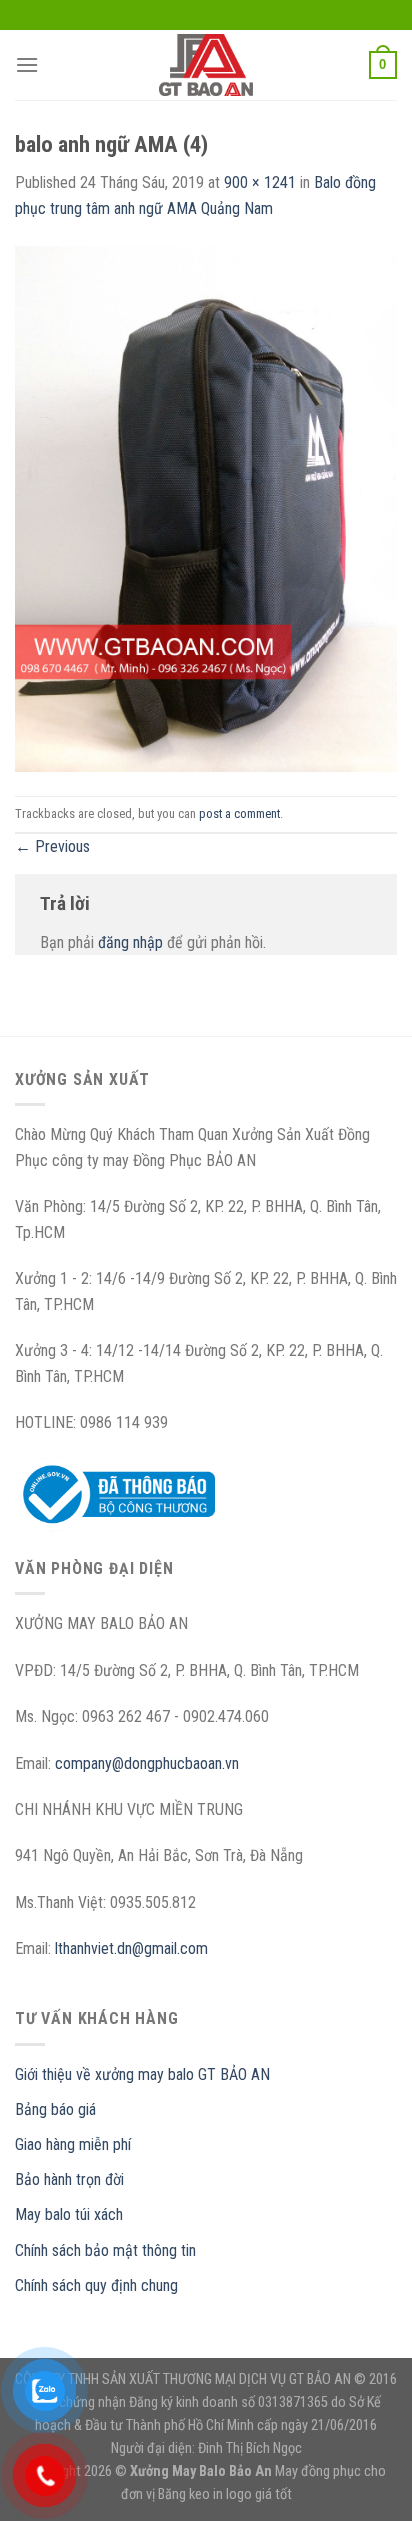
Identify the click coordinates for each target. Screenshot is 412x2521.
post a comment (239, 813)
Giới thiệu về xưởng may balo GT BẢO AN (142, 2074)
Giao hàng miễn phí (73, 2144)
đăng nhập (130, 942)
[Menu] (27, 64)
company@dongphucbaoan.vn (147, 1763)
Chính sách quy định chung (96, 2285)
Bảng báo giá (55, 2109)
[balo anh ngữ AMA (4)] (206, 507)
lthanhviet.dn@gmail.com (131, 1948)
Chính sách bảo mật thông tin (105, 2250)
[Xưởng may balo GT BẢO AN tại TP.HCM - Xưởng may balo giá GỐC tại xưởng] (206, 65)
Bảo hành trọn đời (69, 2179)
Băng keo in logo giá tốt (225, 2494)
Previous (52, 846)
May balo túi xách (69, 2214)
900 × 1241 (260, 182)
